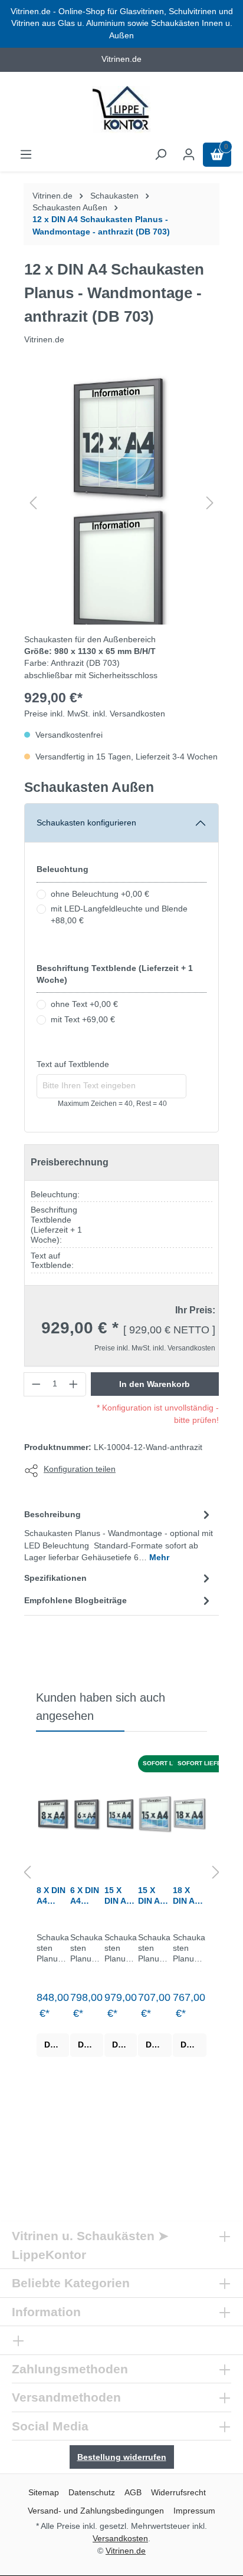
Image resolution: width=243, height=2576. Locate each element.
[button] (33, 503)
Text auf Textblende (73, 1064)
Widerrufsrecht (178, 2492)
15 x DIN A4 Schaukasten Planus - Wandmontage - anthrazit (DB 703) (120, 1896)
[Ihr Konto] (189, 155)
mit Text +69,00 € (83, 1020)
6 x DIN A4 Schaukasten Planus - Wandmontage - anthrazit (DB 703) (86, 1896)
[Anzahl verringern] (36, 1384)
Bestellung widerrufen (122, 2457)
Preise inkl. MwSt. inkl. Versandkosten (95, 714)
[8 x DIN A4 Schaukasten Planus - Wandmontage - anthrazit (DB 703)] (53, 1814)
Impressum (194, 2511)
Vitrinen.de (52, 196)
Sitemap (44, 2492)
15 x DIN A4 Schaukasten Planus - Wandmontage (154, 1896)
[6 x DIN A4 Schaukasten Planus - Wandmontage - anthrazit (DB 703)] (86, 1814)
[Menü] (26, 155)
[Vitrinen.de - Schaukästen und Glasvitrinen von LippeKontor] (121, 110)
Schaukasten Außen (89, 787)
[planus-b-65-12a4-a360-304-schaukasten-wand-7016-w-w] (121, 570)
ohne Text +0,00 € (84, 1004)
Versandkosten (120, 2538)
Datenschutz (92, 2492)
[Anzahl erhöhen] (74, 1384)
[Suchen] (160, 155)
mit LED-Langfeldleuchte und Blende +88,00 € (119, 915)
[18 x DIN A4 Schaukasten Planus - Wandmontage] (190, 1814)
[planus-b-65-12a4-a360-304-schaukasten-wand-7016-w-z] (121, 437)
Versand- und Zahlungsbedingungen (96, 2511)
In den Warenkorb (155, 1384)
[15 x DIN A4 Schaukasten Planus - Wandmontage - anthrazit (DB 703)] (121, 1814)
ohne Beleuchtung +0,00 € (100, 894)
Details (57, 2045)
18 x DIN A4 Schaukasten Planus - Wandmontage (189, 1896)
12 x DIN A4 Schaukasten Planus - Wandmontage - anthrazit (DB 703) (101, 225)
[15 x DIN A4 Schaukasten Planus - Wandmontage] (155, 1814)
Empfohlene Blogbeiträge (75, 1601)
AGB (133, 2492)
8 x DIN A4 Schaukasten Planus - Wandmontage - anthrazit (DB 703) (52, 1896)
